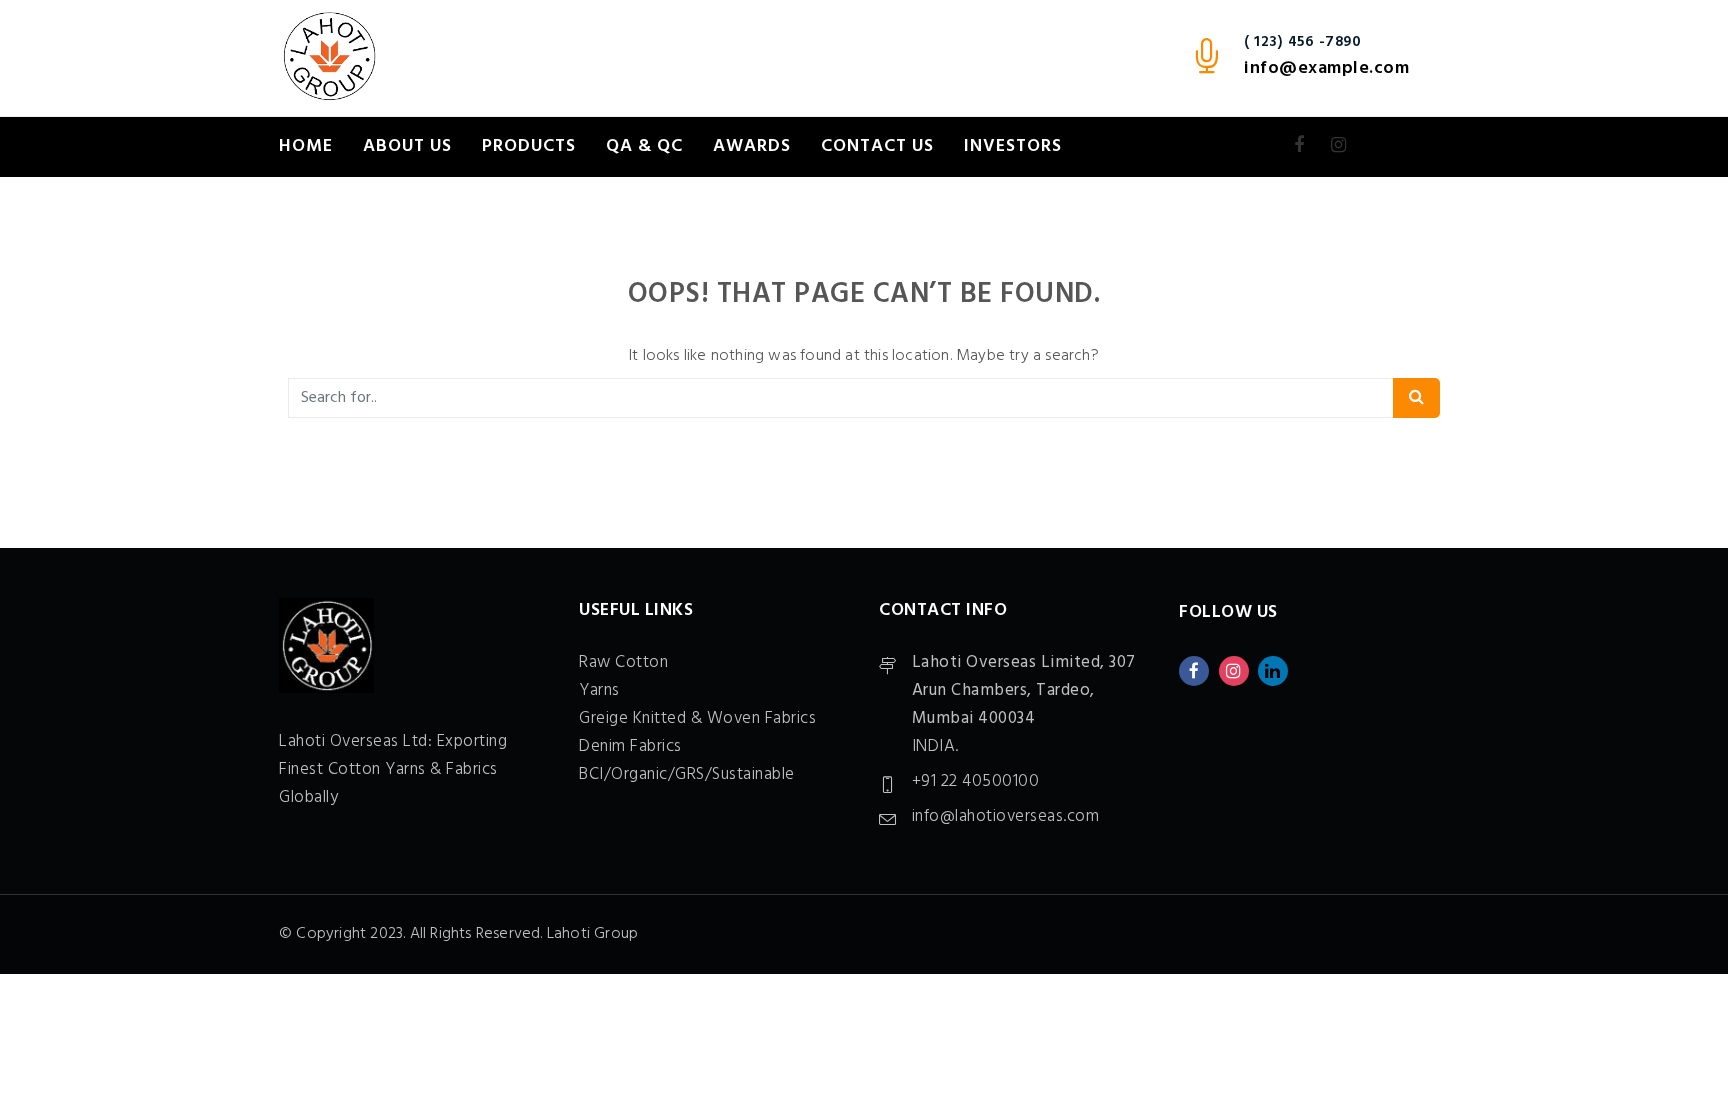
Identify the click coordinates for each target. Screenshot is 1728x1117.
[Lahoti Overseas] (329, 58)
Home (306, 146)
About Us (407, 146)
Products (529, 146)
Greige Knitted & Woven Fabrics (697, 718)
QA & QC (644, 146)
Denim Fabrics (630, 746)
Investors (1013, 146)
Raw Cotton (623, 662)
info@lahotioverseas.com (1006, 816)
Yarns (599, 690)
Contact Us (877, 146)
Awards (752, 146)
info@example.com (1326, 68)
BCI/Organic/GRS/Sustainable (687, 774)
